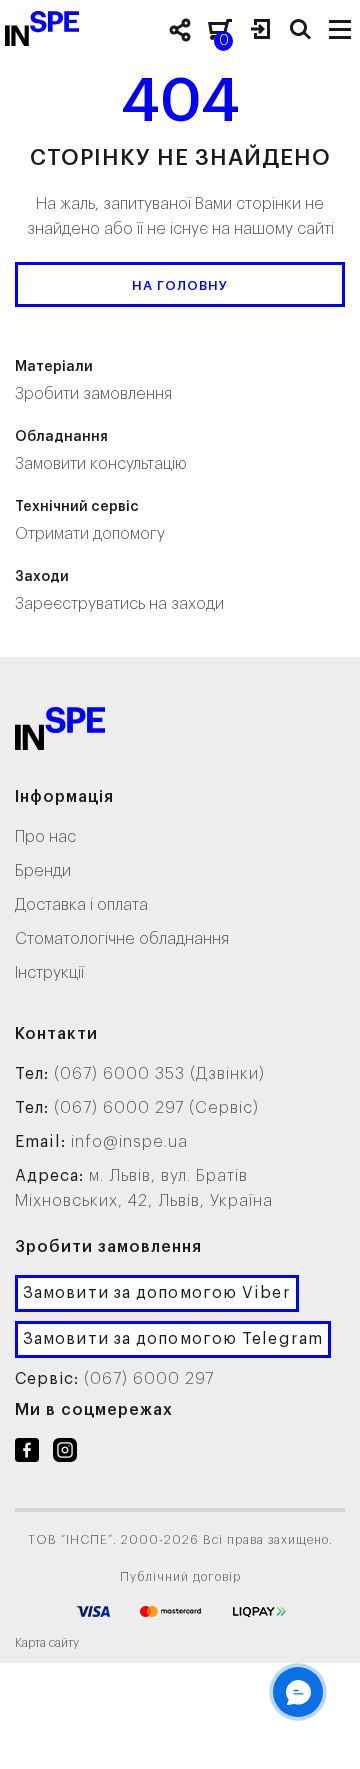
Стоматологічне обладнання (122, 939)
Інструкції (49, 973)
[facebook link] (27, 1454)
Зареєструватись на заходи (119, 591)
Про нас (45, 837)
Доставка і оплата (81, 905)
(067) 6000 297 (149, 1379)
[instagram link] (65, 1454)
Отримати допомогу (90, 521)
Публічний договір (180, 1577)
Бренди (43, 871)
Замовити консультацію (101, 451)
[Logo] (60, 732)
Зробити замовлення (93, 381)
